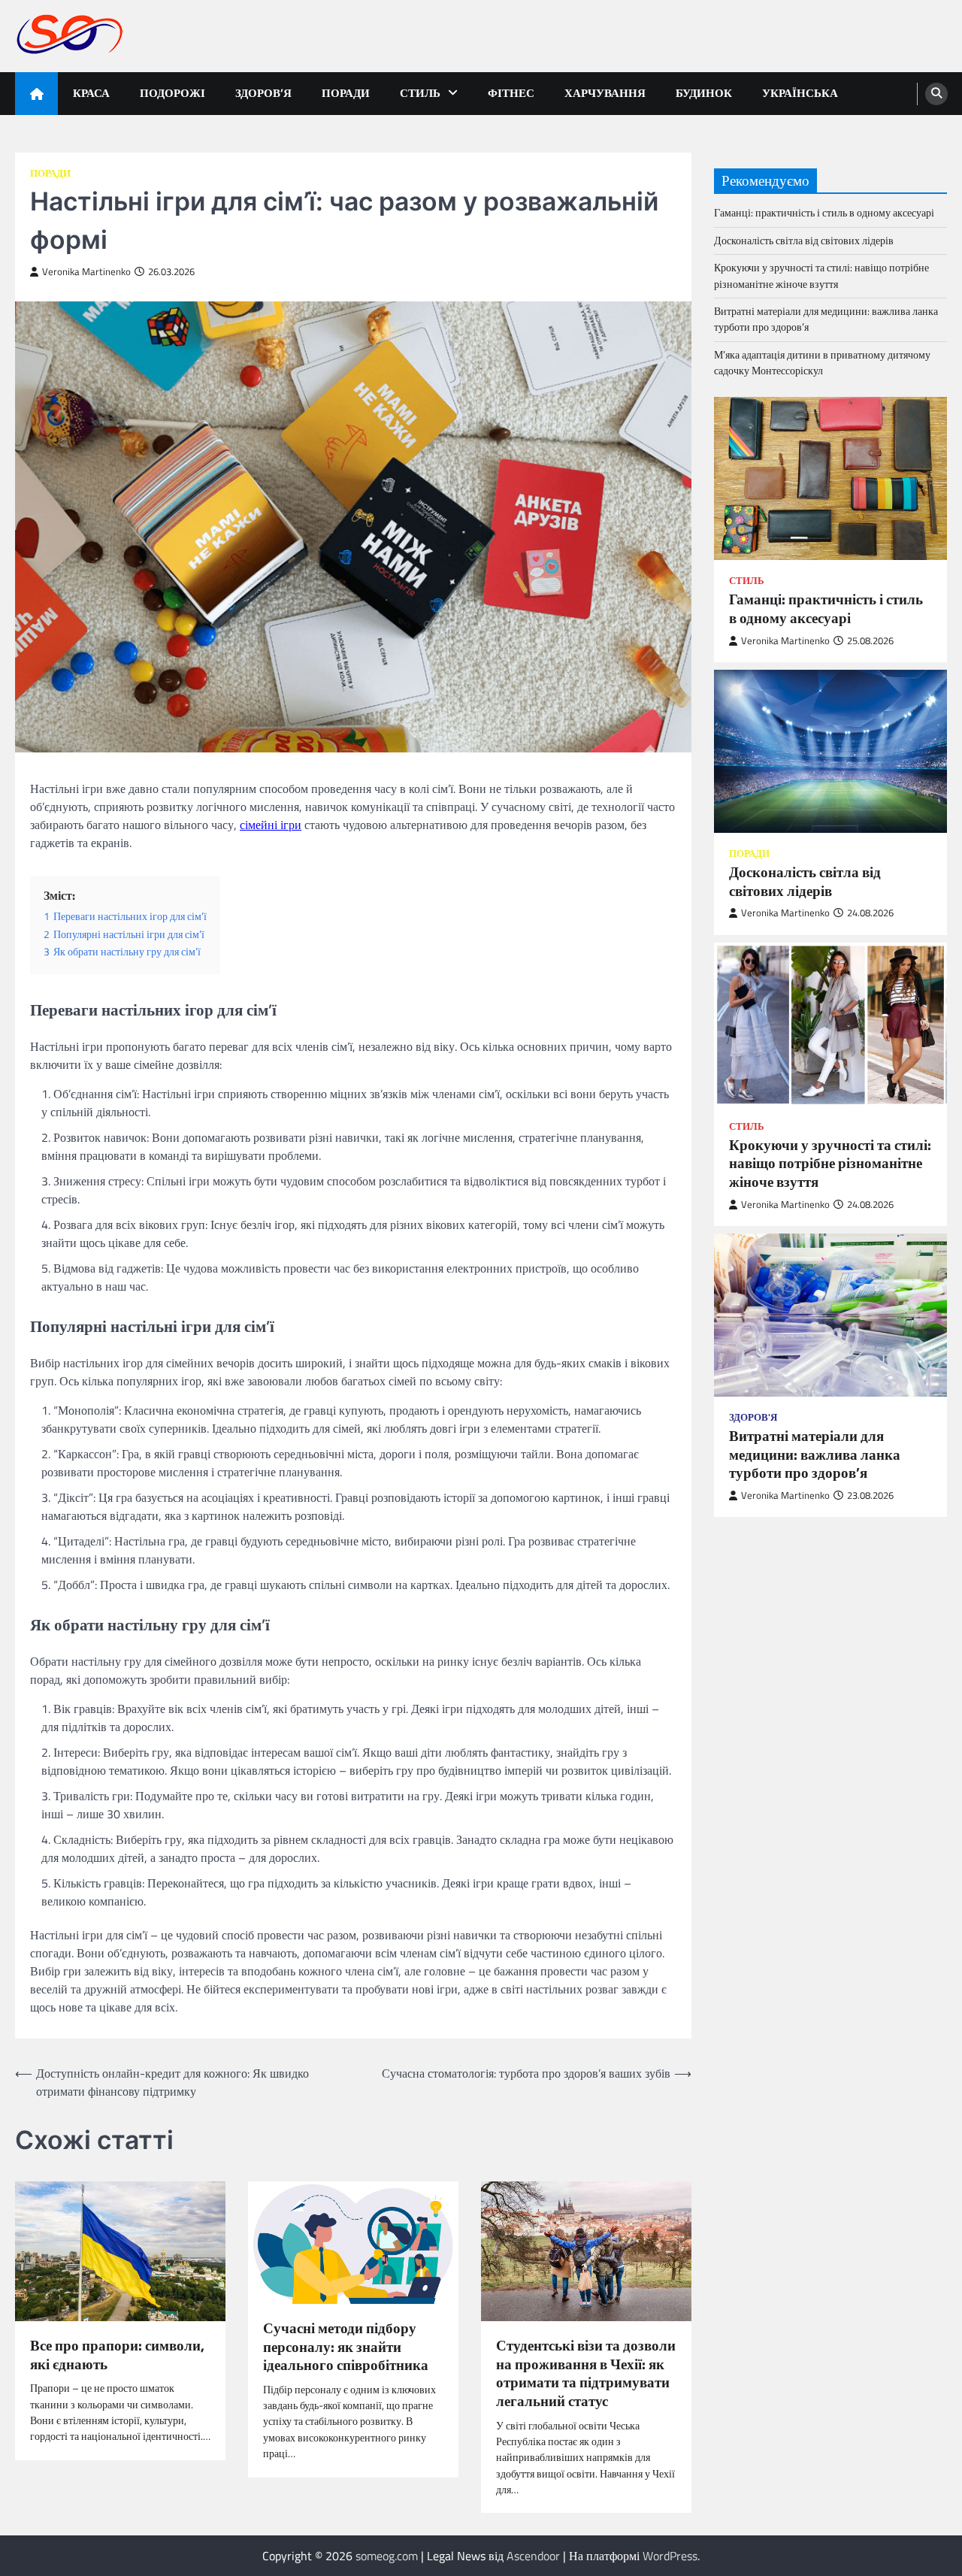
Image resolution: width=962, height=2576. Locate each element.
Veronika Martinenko (86, 272)
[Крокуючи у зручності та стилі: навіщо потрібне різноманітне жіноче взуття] (830, 1024)
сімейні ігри (271, 825)
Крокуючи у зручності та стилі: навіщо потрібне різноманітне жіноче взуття (821, 275)
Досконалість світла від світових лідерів (804, 241)
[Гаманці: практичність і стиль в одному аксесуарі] (830, 478)
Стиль (420, 93)
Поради (346, 93)
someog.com (387, 2556)
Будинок (704, 93)
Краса (91, 93)
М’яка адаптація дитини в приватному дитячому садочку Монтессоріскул (822, 363)
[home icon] (36, 94)
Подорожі (172, 93)
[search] (936, 94)
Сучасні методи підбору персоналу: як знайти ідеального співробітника (346, 2347)
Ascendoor (533, 2556)
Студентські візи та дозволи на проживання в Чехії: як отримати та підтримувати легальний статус (586, 2373)
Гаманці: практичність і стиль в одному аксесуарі (824, 213)
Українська (800, 93)
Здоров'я (753, 1417)
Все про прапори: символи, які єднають (117, 2355)
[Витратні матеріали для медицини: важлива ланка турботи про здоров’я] (830, 1315)
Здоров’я (263, 93)
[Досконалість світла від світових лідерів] (830, 751)
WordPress (670, 2556)
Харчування (605, 93)
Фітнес (511, 93)
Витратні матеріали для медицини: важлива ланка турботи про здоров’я (826, 319)
